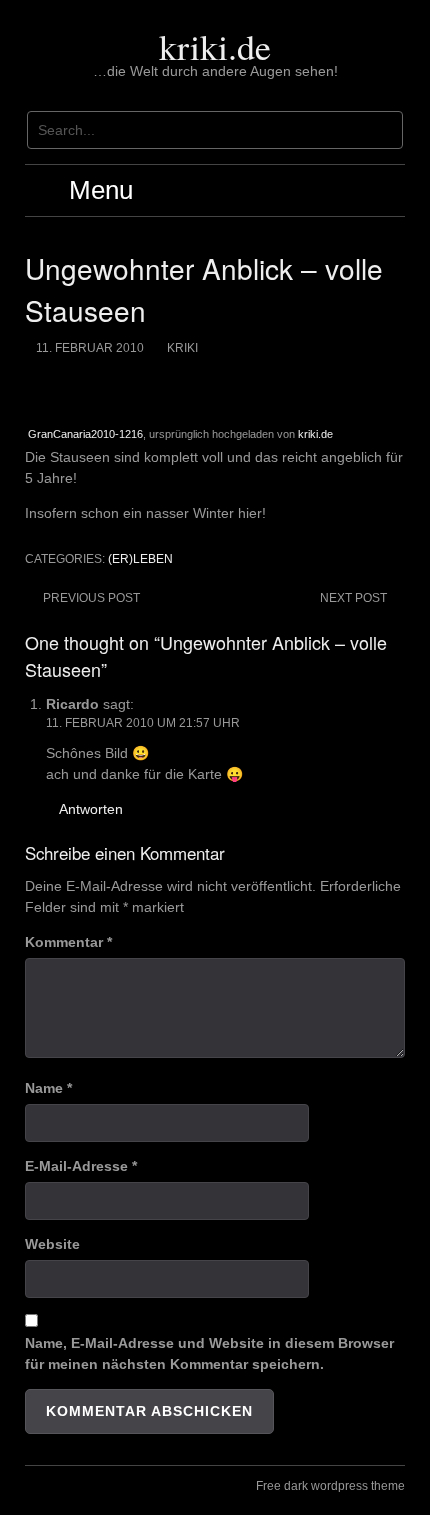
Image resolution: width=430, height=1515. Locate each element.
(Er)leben (140, 559)
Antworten (91, 809)
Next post (353, 598)
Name (48, 1088)
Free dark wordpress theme (330, 1486)
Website (52, 1244)
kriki (182, 348)
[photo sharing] (30, 391)
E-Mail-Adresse (81, 1166)
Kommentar (68, 942)
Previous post (91, 598)
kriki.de (215, 46)
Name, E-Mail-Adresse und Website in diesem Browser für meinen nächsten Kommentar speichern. (209, 1353)
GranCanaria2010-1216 (85, 434)
